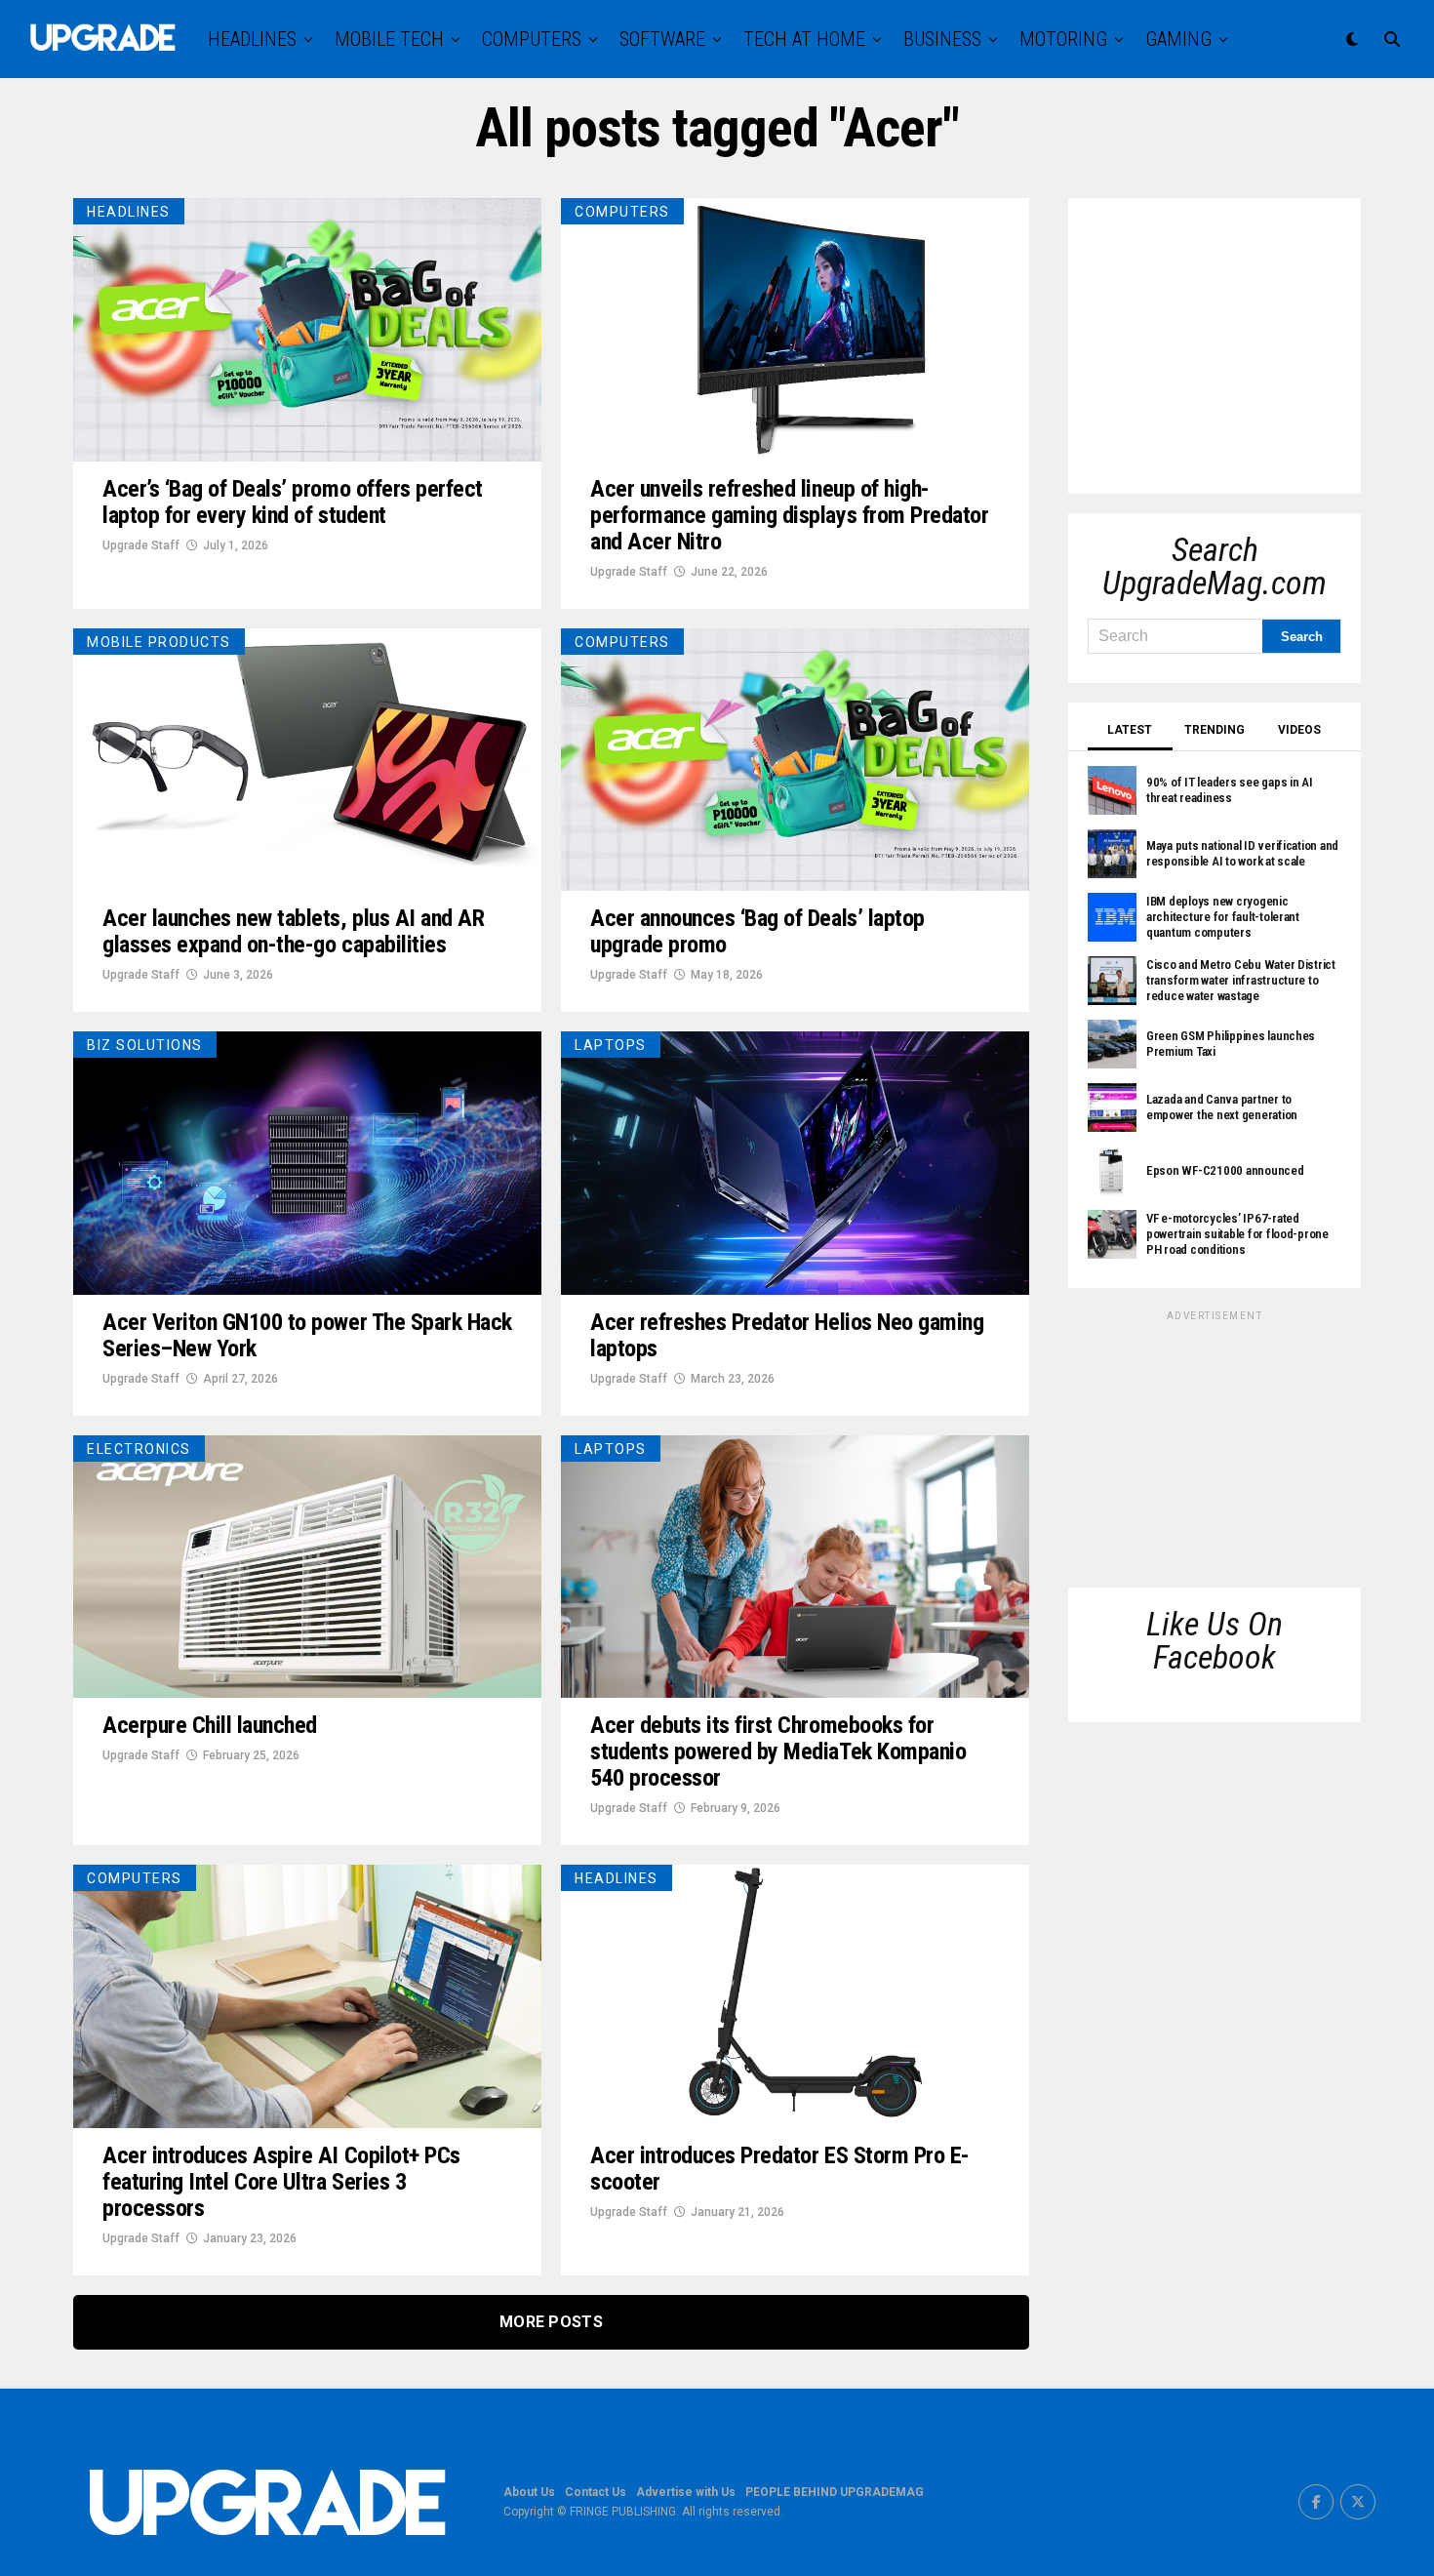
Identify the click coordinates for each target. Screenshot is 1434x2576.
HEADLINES (252, 39)
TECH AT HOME (804, 39)
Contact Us (596, 2492)
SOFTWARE (662, 39)
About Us (529, 2492)
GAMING (1178, 39)
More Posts (551, 2322)
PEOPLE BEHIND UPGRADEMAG (835, 2492)
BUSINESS (942, 39)
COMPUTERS (532, 39)
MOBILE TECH (389, 39)
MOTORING (1063, 39)
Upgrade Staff (141, 545)
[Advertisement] (1234, 340)
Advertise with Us (686, 2492)
